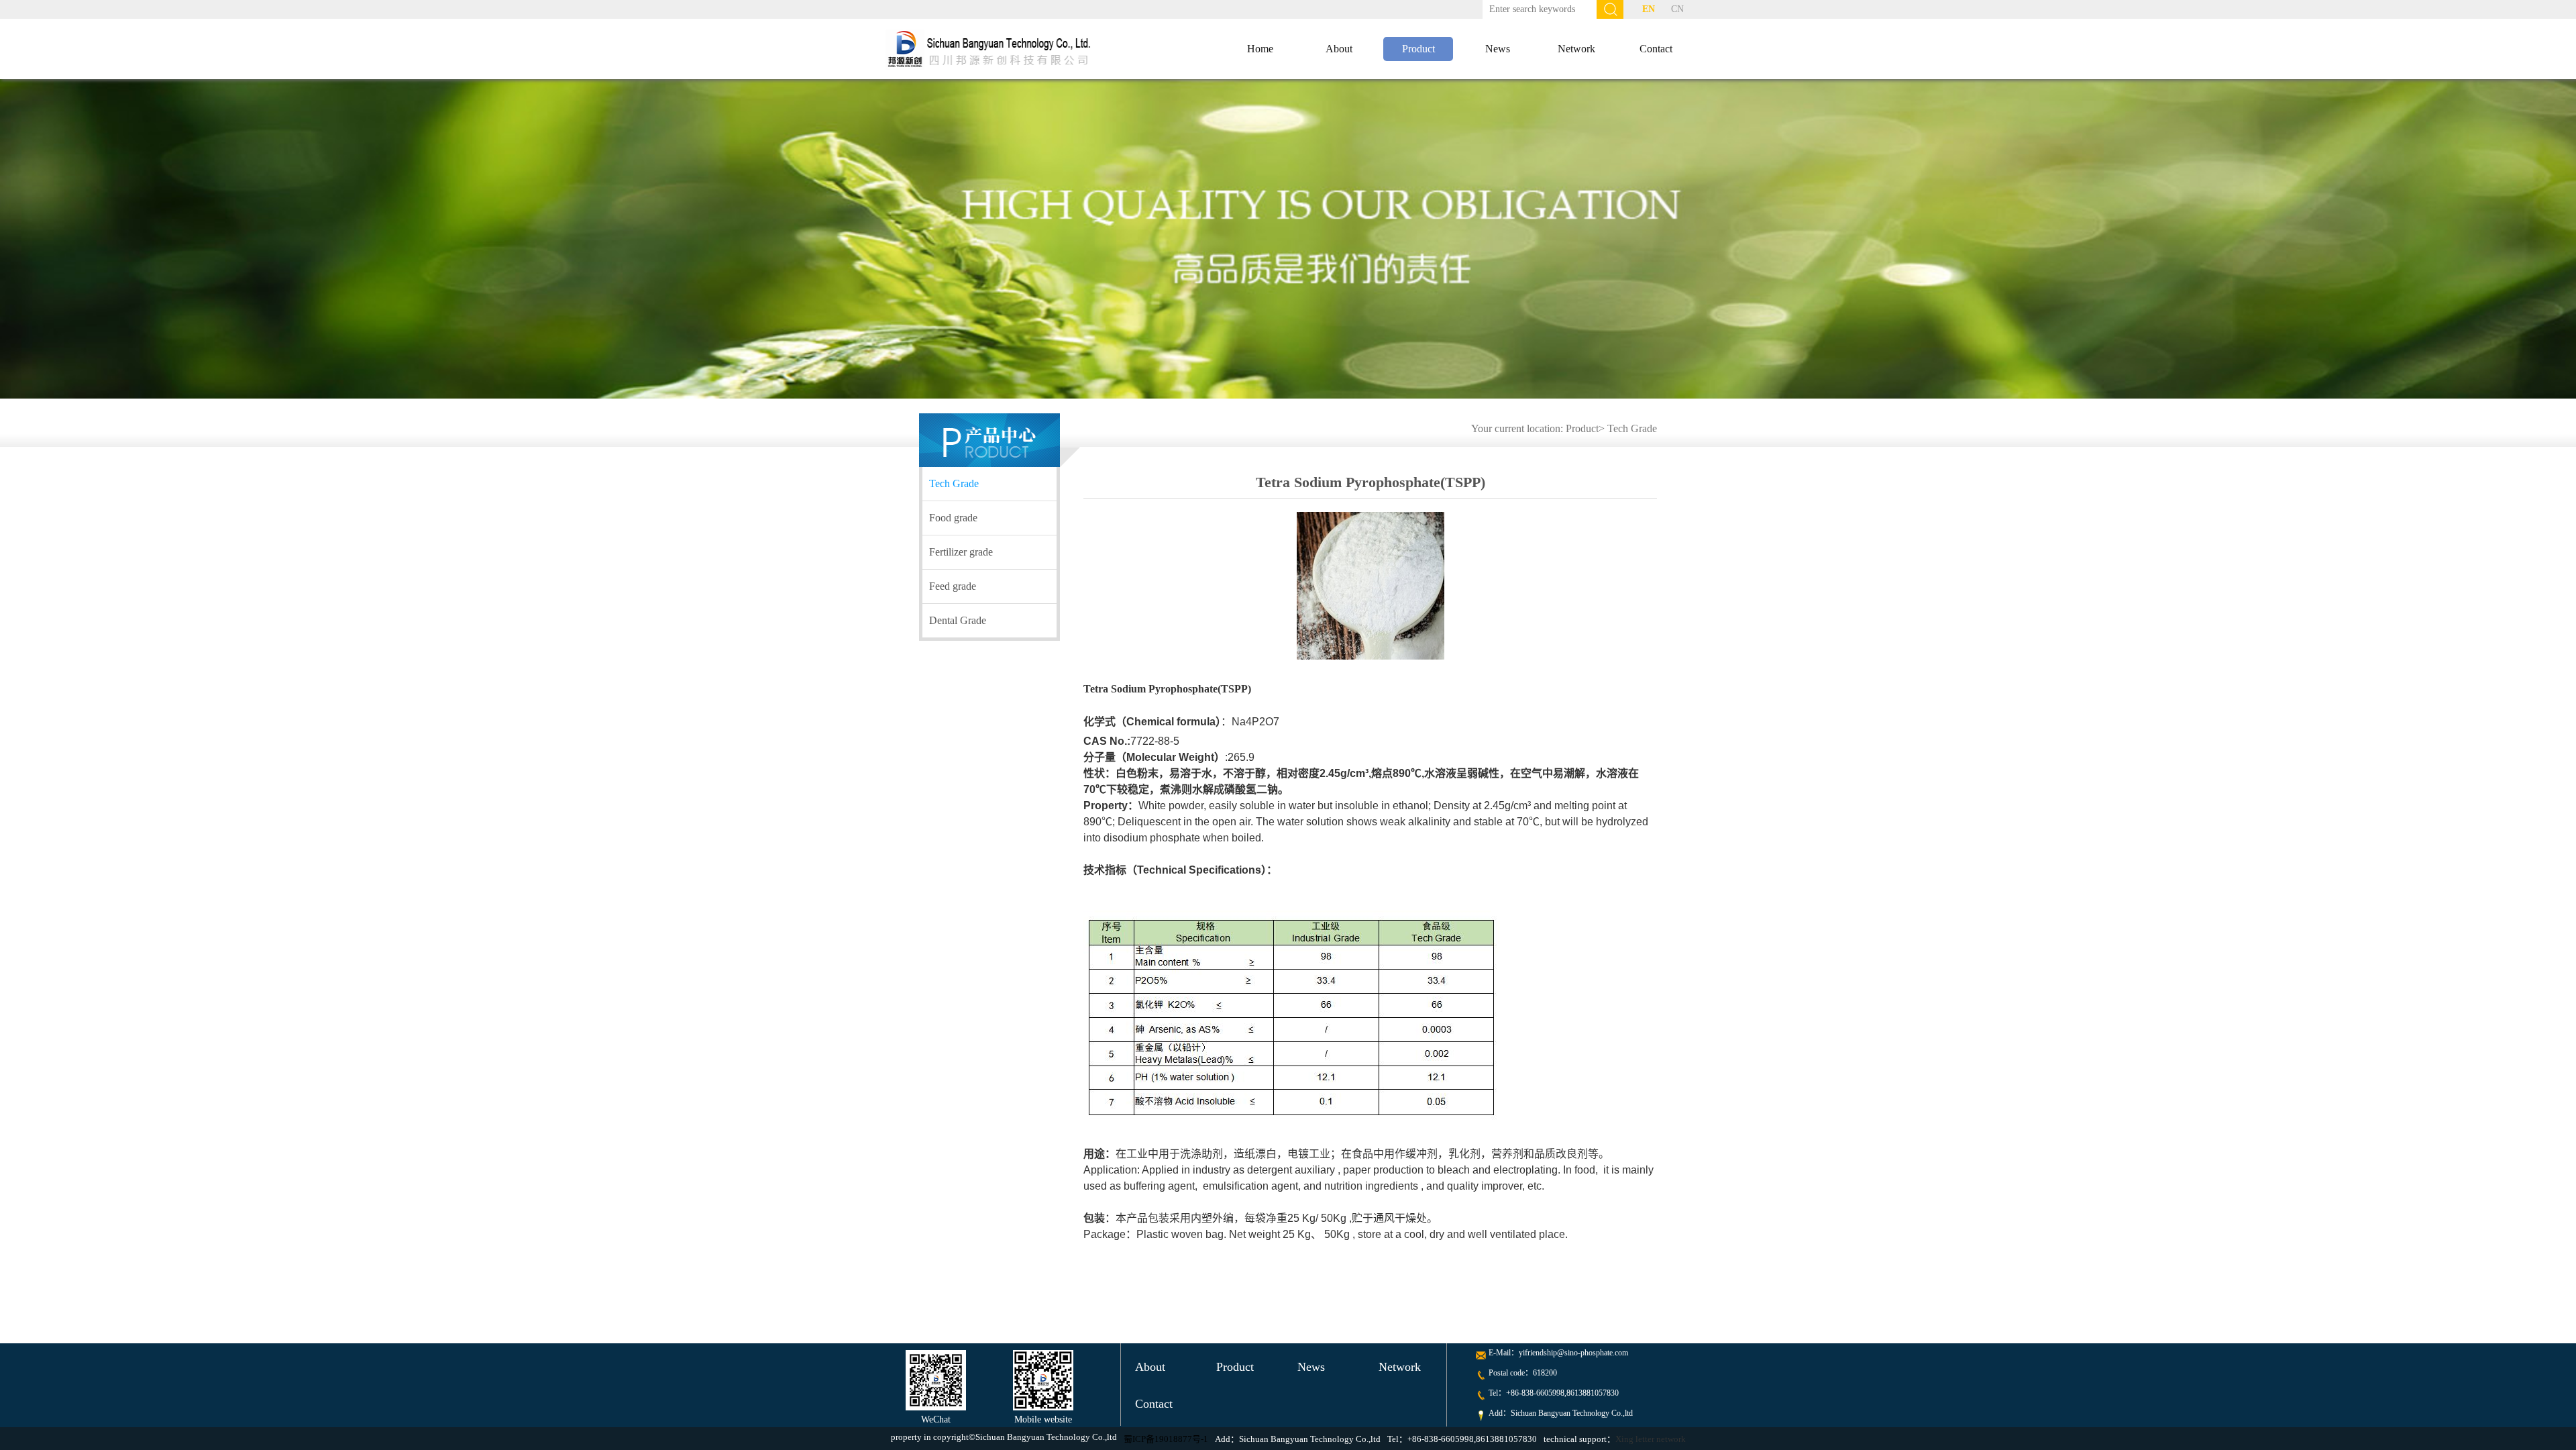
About (1339, 49)
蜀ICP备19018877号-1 (1166, 1439)
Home (1260, 49)
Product (1418, 49)
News (1498, 49)
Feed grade (953, 586)
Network (1576, 49)
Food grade (953, 518)
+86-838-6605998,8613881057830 (1562, 1393)
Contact (1656, 49)
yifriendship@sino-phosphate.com (1573, 1353)
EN (1649, 9)
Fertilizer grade (961, 552)
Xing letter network (1651, 1439)
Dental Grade (958, 620)
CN (1677, 9)
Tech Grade (1632, 428)
